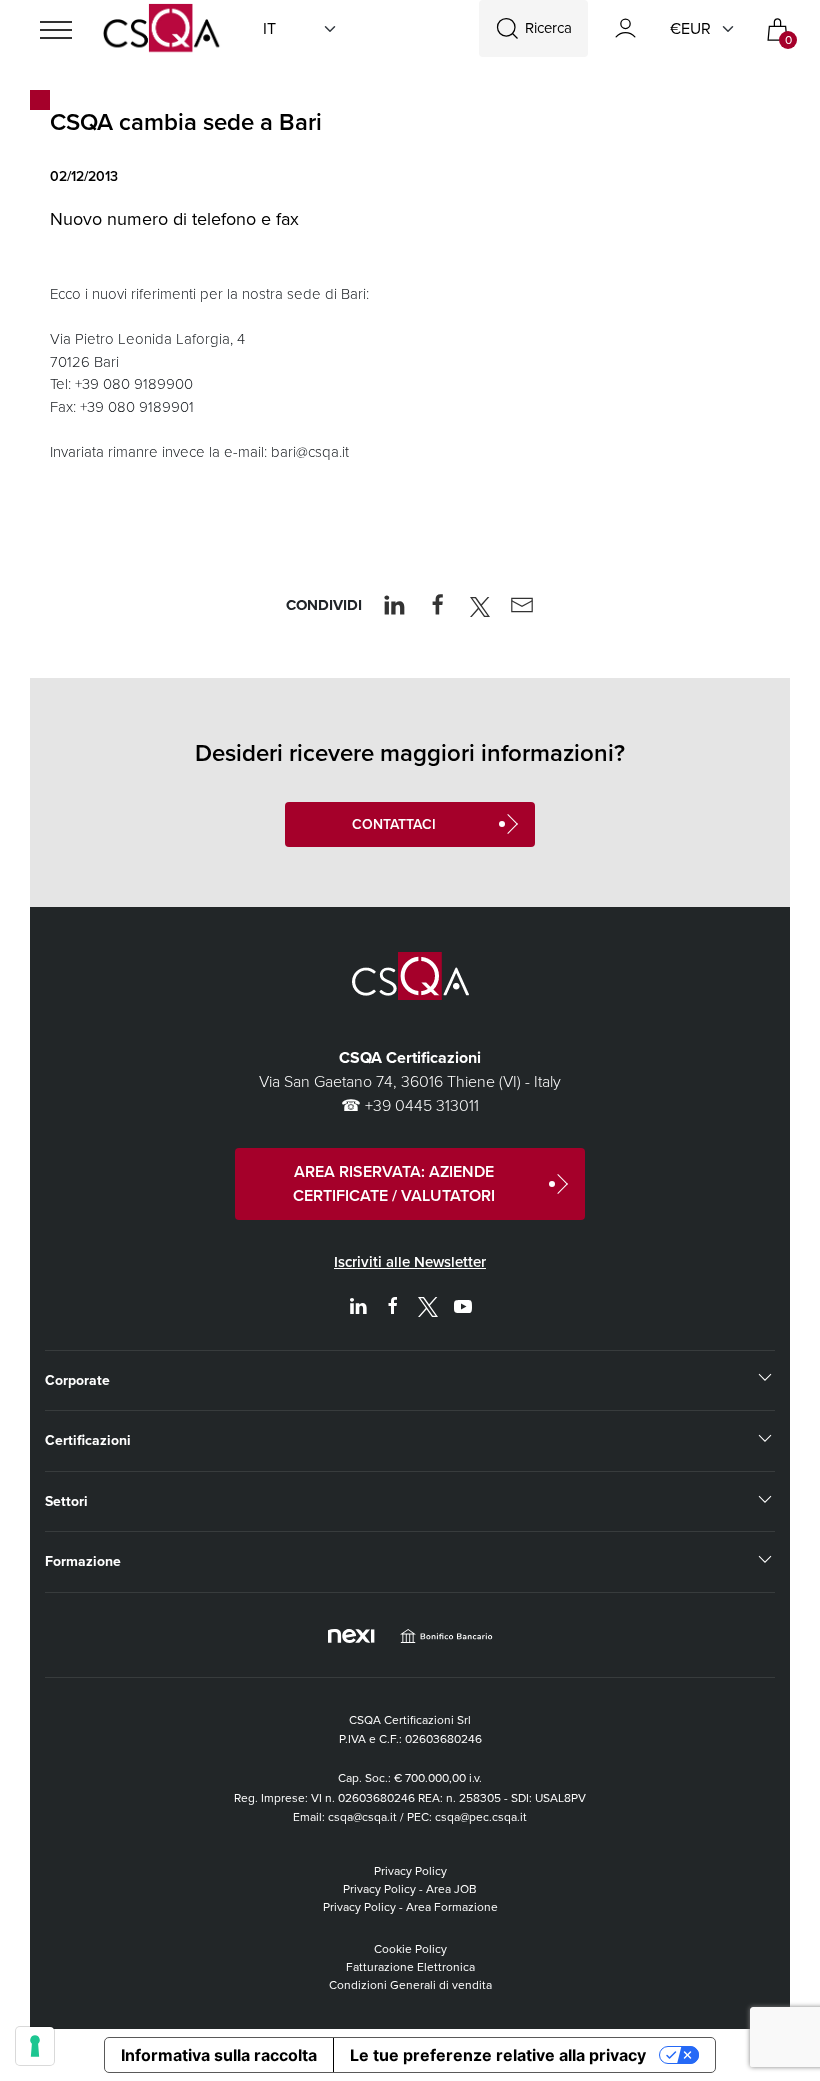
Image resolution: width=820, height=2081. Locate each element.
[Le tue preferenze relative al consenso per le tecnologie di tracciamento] (35, 2046)
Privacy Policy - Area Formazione (410, 1907)
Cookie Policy (410, 1949)
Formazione (83, 1561)
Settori (66, 1501)
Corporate (77, 1380)
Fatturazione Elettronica (410, 1967)
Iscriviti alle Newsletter (410, 1262)
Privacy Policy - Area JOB (410, 1889)
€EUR (690, 28)
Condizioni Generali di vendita (410, 1985)
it (269, 28)
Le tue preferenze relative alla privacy (498, 2055)
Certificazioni (88, 1440)
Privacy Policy (410, 1871)
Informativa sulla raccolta (219, 2055)
